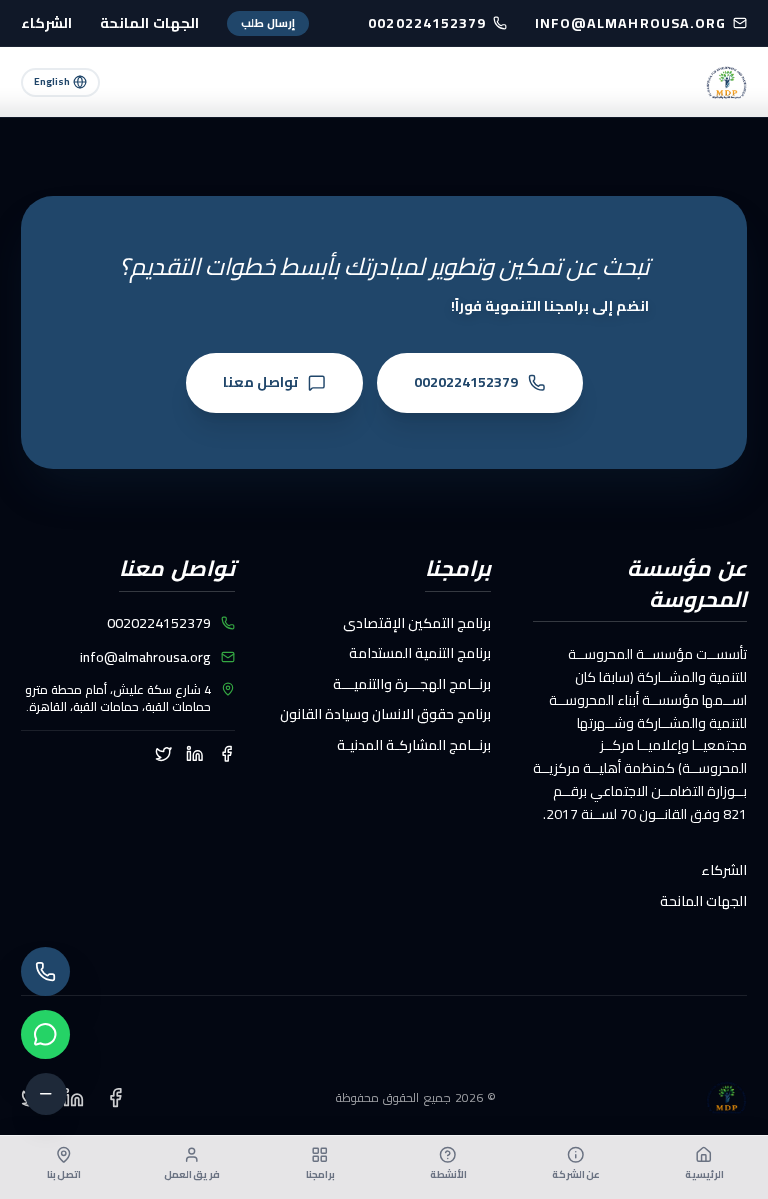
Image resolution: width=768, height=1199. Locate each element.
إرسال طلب (268, 23)
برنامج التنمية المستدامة (420, 653)
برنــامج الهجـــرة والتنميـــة (412, 684)
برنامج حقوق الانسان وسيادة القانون (385, 714)
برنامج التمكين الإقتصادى (417, 623)
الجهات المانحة (149, 23)
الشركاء (46, 23)
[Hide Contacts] (46, 1094)
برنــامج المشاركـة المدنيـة (414, 745)
